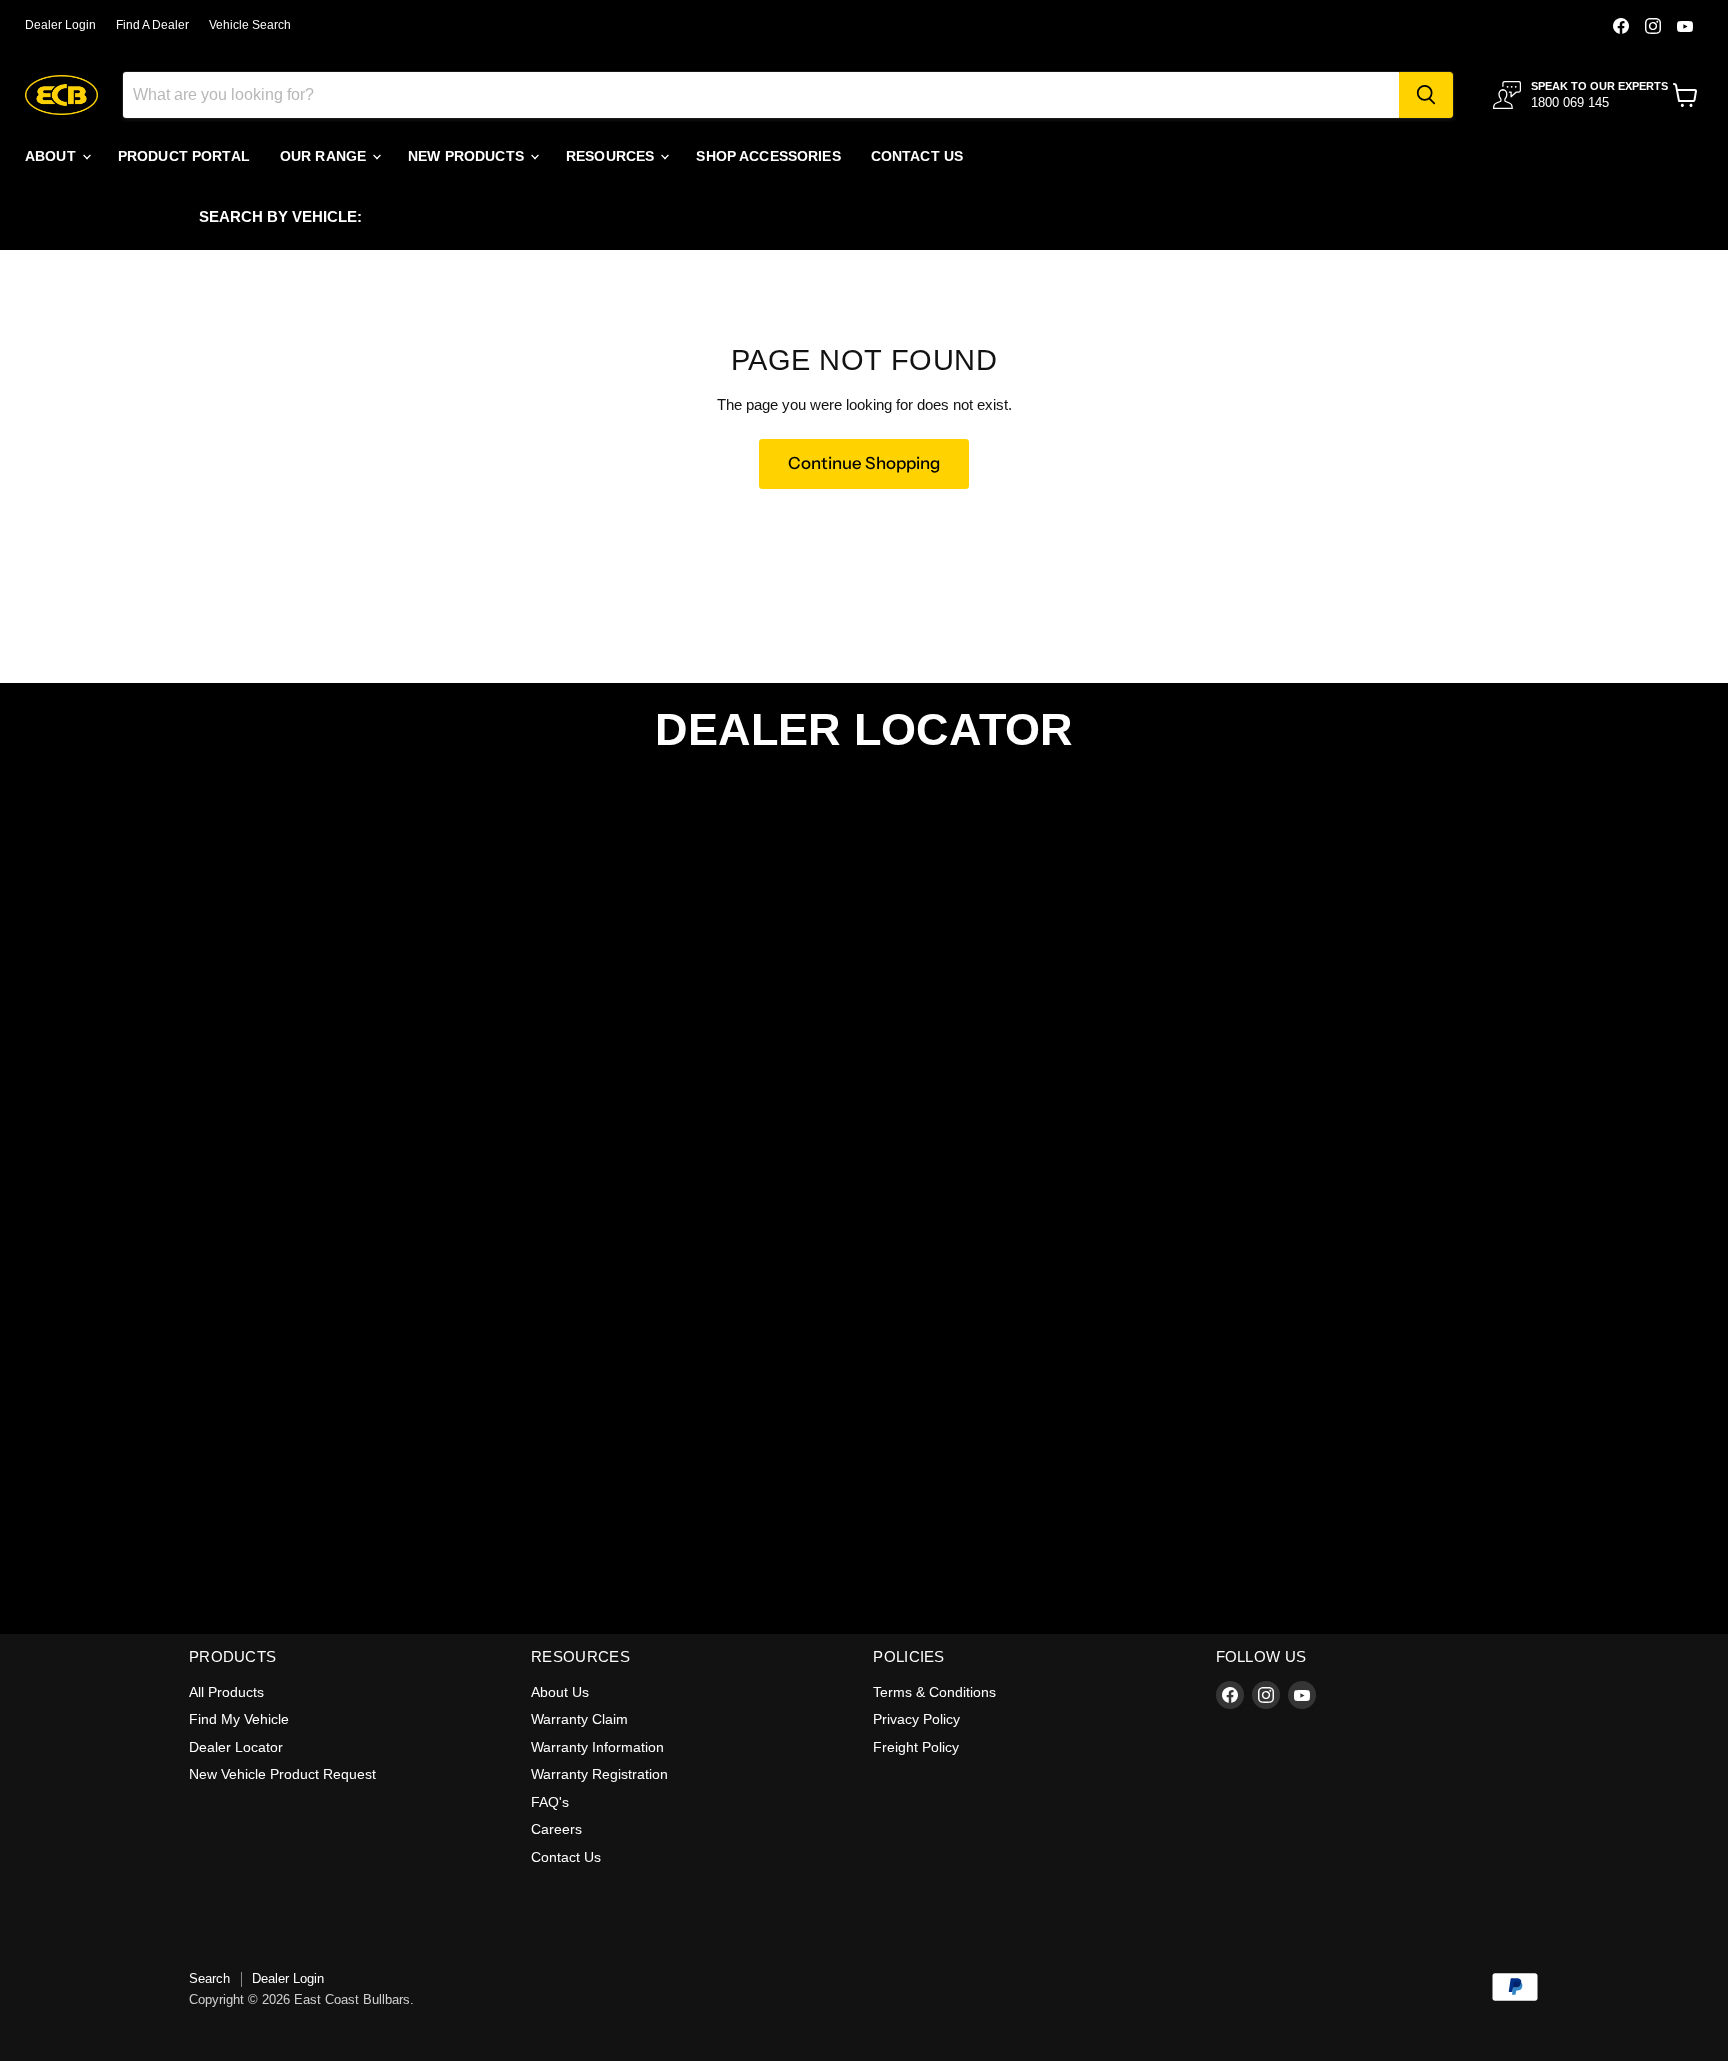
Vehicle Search (250, 25)
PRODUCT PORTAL (184, 156)
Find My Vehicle (239, 1719)
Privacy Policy (916, 1719)
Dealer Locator (236, 1747)
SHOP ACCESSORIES (768, 156)
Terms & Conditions (934, 1692)
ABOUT (52, 156)
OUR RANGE (325, 156)
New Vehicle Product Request (282, 1774)
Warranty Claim (579, 1719)
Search (209, 1978)
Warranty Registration (599, 1774)
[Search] (1426, 95)
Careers (556, 1829)
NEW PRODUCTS (468, 156)
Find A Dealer (152, 25)
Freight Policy (916, 1747)
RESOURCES (612, 156)
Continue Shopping (864, 463)
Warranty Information (597, 1747)
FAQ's (550, 1802)
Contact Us (566, 1857)
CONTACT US (917, 156)
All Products (226, 1692)
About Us (560, 1692)
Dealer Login (60, 25)
